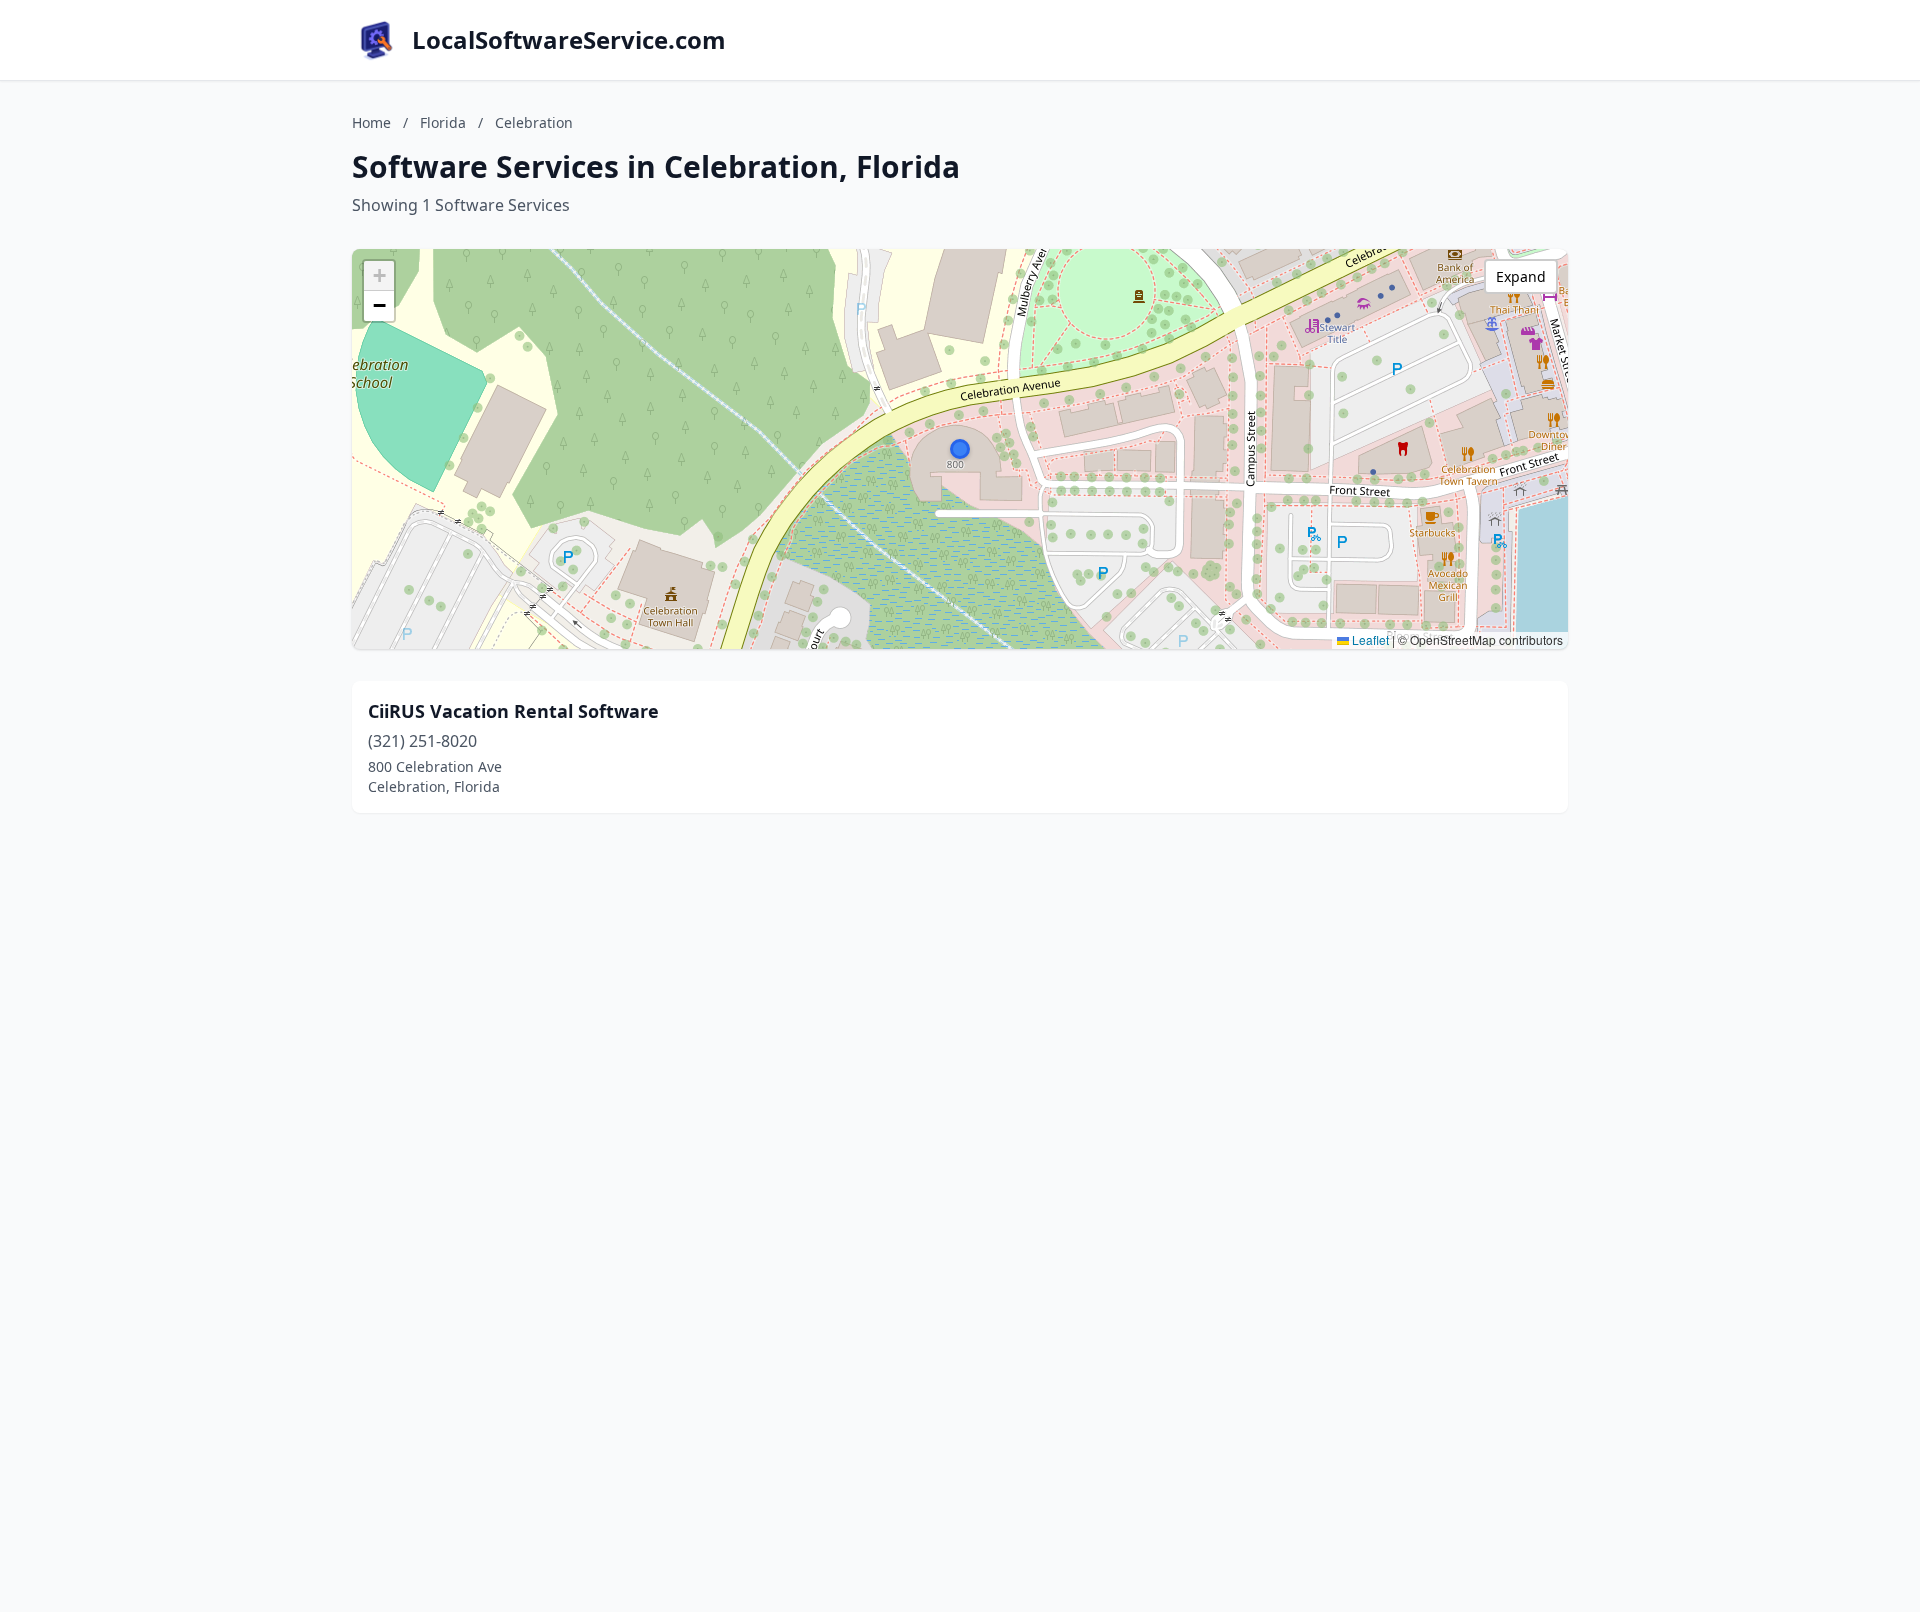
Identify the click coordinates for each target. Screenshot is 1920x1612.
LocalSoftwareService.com (569, 40)
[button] (960, 449)
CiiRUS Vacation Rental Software (513, 711)
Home (371, 122)
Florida (443, 122)
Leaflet (1369, 639)
